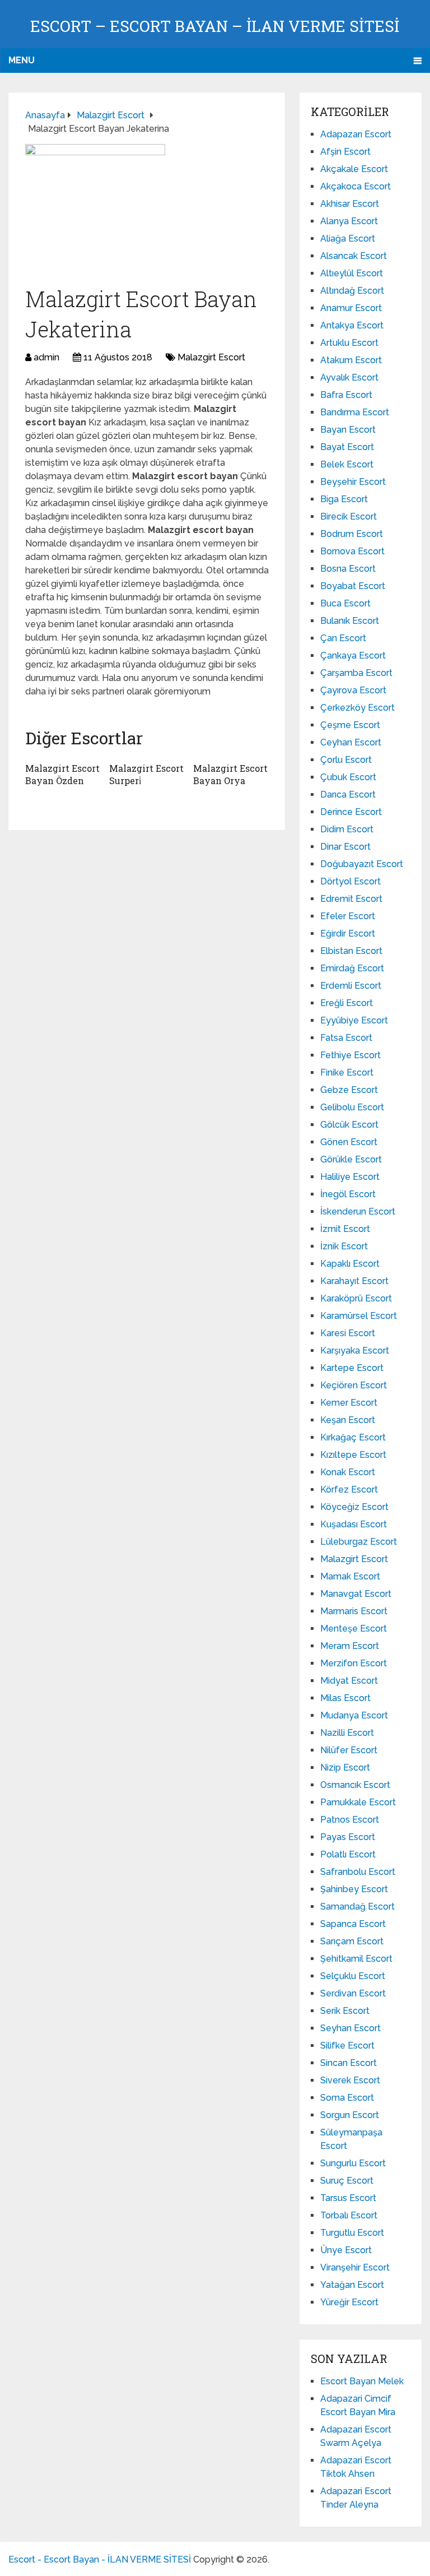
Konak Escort (348, 1472)
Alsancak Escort (354, 256)
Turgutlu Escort (352, 2233)
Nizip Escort (345, 1767)
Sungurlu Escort (353, 2163)
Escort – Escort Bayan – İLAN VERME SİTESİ (215, 26)
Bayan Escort (348, 430)
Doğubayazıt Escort (362, 864)
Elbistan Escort (351, 951)
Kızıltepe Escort (353, 1455)
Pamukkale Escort (358, 1802)
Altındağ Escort (352, 291)
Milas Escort (345, 1698)
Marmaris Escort (354, 1611)
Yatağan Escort (352, 2285)
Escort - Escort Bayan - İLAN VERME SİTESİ (100, 2559)
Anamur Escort (351, 308)
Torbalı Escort (349, 2215)
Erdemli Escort (351, 986)
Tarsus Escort (348, 2198)
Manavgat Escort (356, 1594)
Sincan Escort (349, 2063)
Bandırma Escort (355, 412)
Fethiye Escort (350, 1055)
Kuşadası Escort (354, 1524)
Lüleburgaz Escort (359, 1542)
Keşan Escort (348, 1420)
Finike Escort (347, 1072)
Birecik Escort (349, 516)
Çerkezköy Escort (357, 708)
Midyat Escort (349, 1681)
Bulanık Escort (350, 621)
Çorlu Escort (346, 760)
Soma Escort (347, 2098)
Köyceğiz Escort (354, 1507)
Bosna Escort (348, 569)
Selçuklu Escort (353, 1976)
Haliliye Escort (350, 1177)
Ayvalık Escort (349, 377)
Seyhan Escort (350, 2028)
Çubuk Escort (348, 777)
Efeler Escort (348, 916)
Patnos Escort (350, 1820)
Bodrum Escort (352, 534)
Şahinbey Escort (354, 1889)
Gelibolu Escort (352, 1107)
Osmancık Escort (355, 1785)
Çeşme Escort (350, 725)
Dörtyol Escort (350, 881)
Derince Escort (351, 812)
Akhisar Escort (350, 204)
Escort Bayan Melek (362, 2381)
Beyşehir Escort (353, 482)
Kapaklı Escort (350, 1264)
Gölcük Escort (349, 1125)
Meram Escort (350, 1646)
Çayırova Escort (353, 690)
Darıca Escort (348, 794)
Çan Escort (343, 638)
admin (46, 357)
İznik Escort (344, 1246)
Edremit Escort (351, 899)
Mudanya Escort (354, 1715)
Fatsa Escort (346, 1038)
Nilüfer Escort (349, 1750)
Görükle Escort (351, 1159)
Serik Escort (345, 2011)
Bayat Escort (347, 447)
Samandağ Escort (357, 1906)
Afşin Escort (345, 152)
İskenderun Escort (358, 1211)
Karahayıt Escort (354, 1281)
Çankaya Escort (353, 655)
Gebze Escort (349, 1090)
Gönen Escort (349, 1142)
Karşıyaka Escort (355, 1350)
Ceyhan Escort (351, 742)
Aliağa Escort (348, 238)
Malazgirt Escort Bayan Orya (230, 774)
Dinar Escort (345, 847)
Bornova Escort (352, 551)
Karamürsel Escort (359, 1316)
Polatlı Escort (348, 1854)
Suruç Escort (347, 2181)
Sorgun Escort (350, 2115)
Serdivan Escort (353, 1993)
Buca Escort (345, 603)
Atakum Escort (351, 360)
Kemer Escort (349, 1403)
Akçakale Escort (354, 169)
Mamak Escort (350, 1576)
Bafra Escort (346, 395)
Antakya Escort (352, 325)
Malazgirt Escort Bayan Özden (62, 774)
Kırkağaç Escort (353, 1437)
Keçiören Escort (354, 1385)
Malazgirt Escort (211, 357)
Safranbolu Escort (358, 1872)
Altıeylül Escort (352, 273)
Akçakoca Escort (356, 186)
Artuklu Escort (349, 343)
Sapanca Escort (353, 1924)
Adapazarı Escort (356, 134)
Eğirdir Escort (348, 933)
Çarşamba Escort (356, 673)
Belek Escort (347, 464)
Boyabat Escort (353, 586)
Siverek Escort (350, 2080)
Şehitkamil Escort (356, 1959)
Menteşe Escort (354, 1628)
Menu (22, 60)
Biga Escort (344, 499)
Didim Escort (347, 829)
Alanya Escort (349, 221)
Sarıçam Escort (352, 1941)
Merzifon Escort (354, 1663)
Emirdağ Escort (352, 968)
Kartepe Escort (352, 1368)
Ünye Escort (346, 2250)
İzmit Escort (345, 1229)
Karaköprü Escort (356, 1298)
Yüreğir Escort (349, 2302)
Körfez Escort (349, 1489)
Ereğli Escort (347, 1003)
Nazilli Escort (347, 1733)
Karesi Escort (348, 1333)
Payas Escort (348, 1837)
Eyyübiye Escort (354, 1020)
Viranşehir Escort (355, 2267)
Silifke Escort (347, 2045)
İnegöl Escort (348, 1194)
